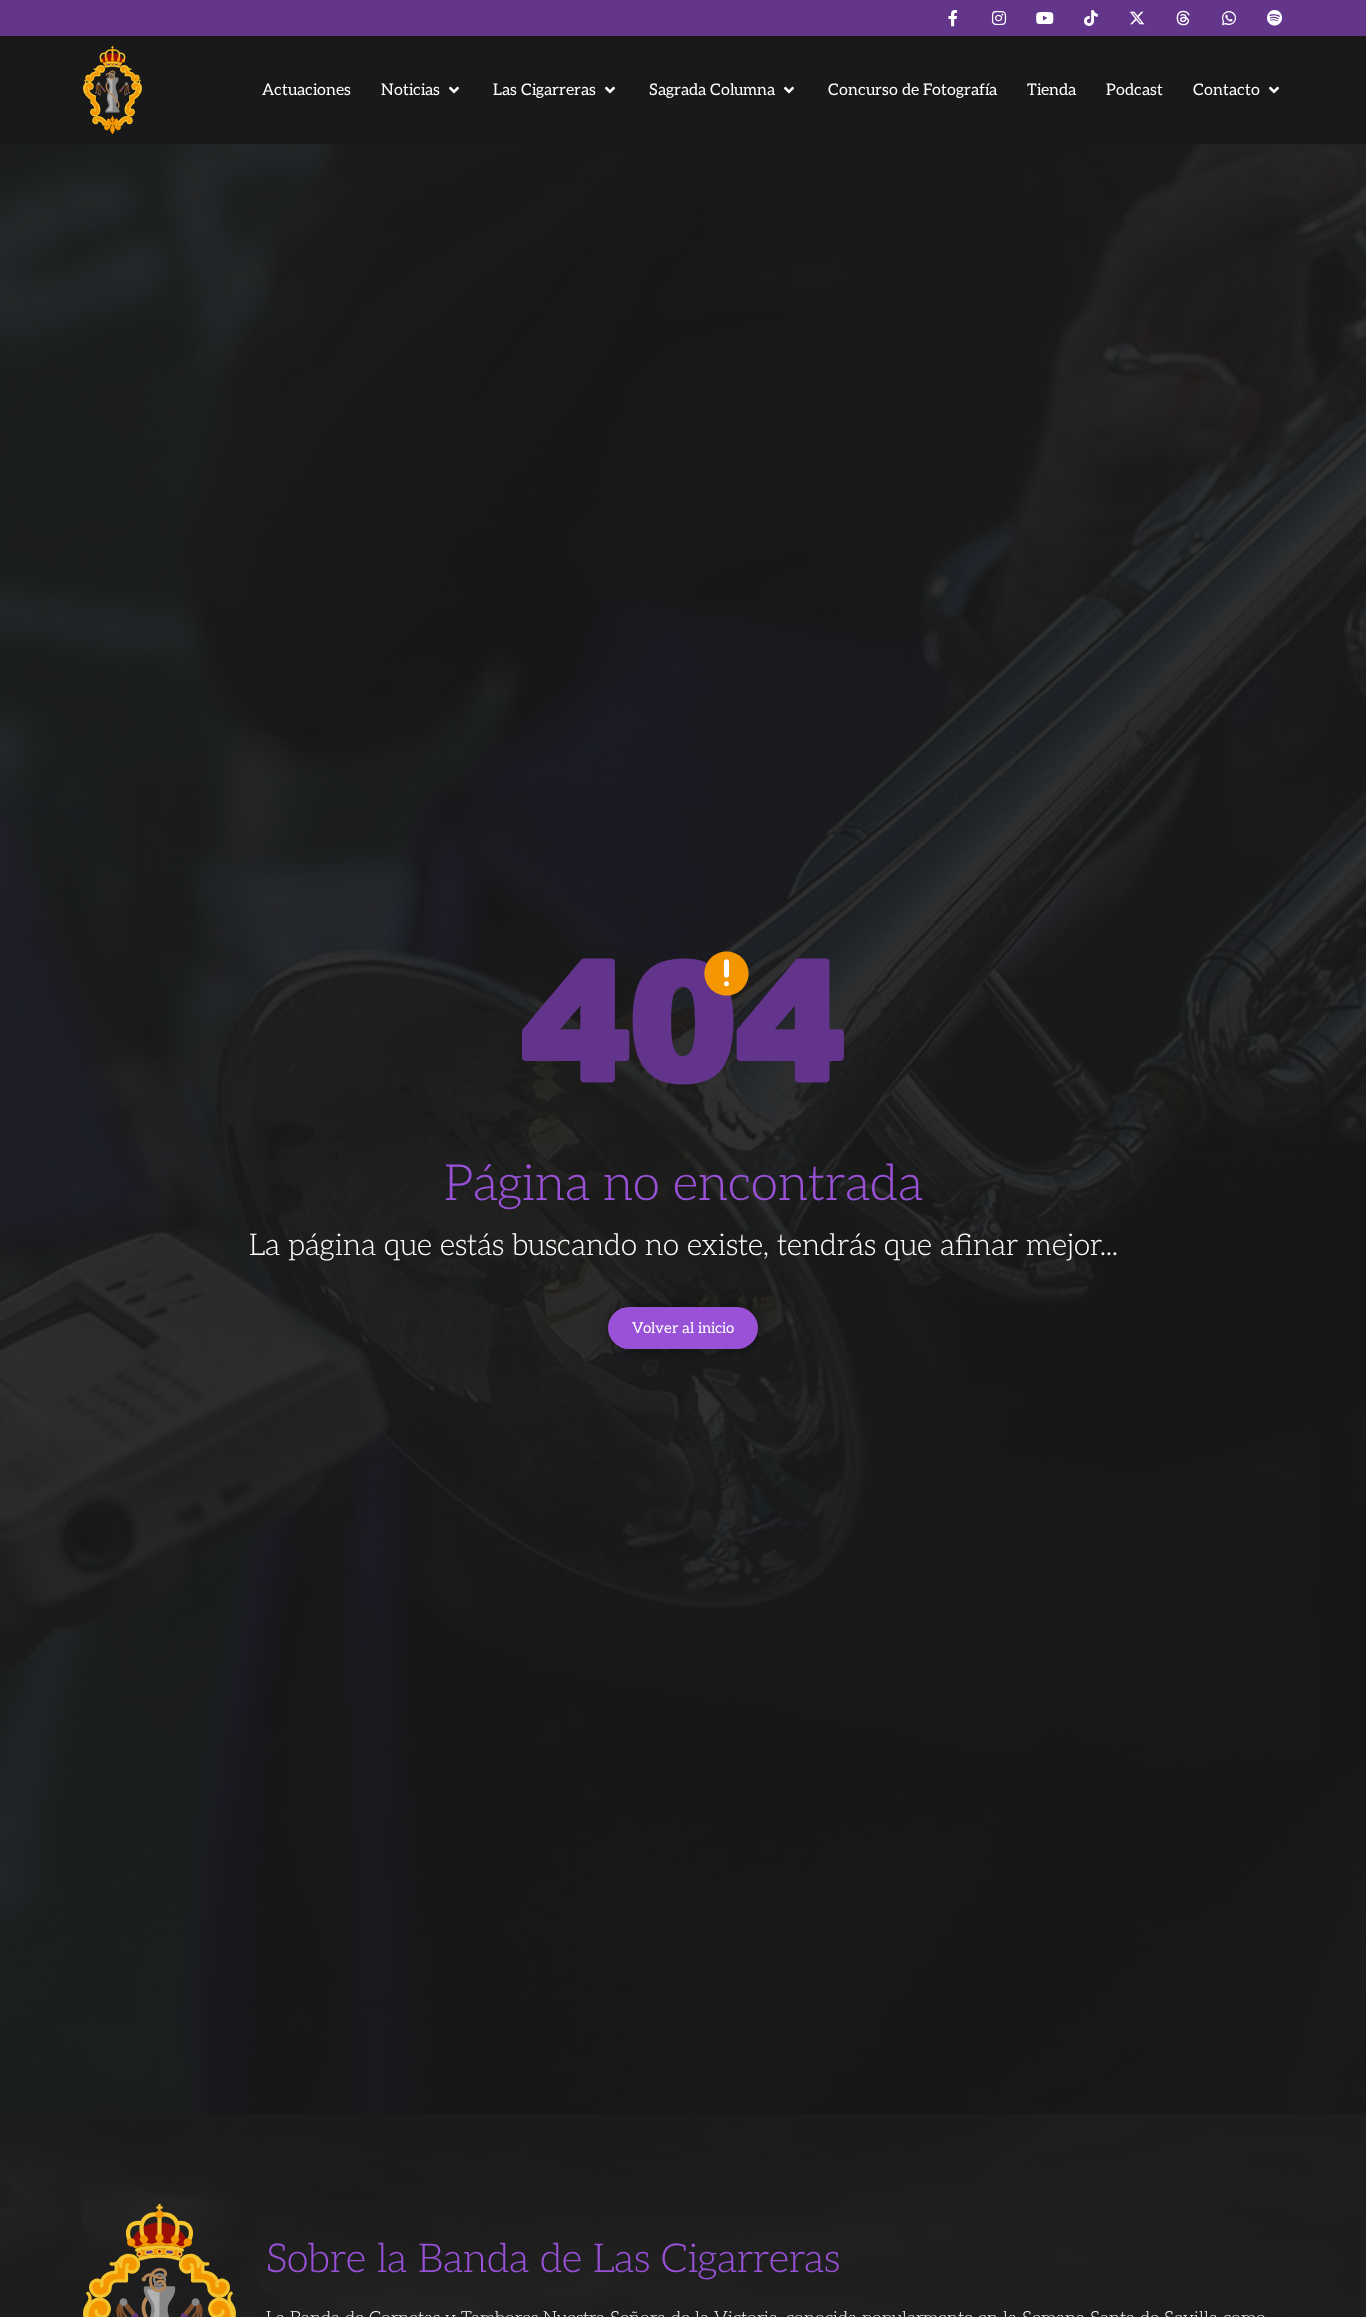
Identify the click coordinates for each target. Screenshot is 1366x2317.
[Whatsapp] (1229, 18)
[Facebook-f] (953, 18)
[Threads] (1183, 18)
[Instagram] (999, 18)
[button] (422, 90)
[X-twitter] (1137, 18)
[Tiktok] (1091, 18)
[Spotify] (1275, 18)
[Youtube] (1045, 18)
